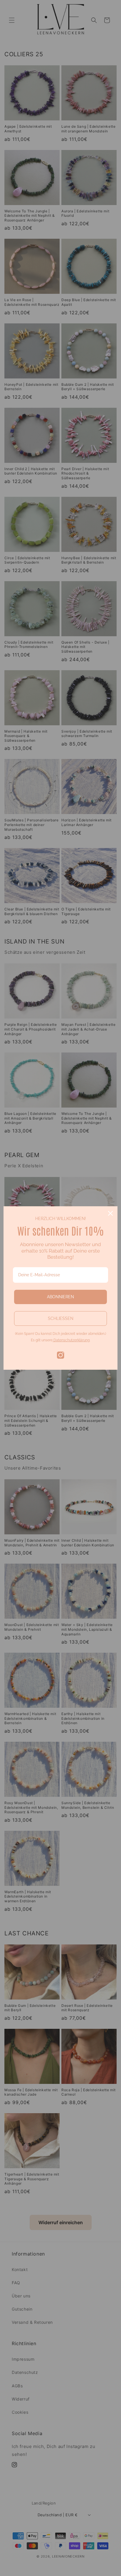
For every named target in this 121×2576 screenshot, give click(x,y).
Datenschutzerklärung (71, 1340)
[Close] (110, 1213)
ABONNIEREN (60, 1297)
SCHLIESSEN (61, 1318)
